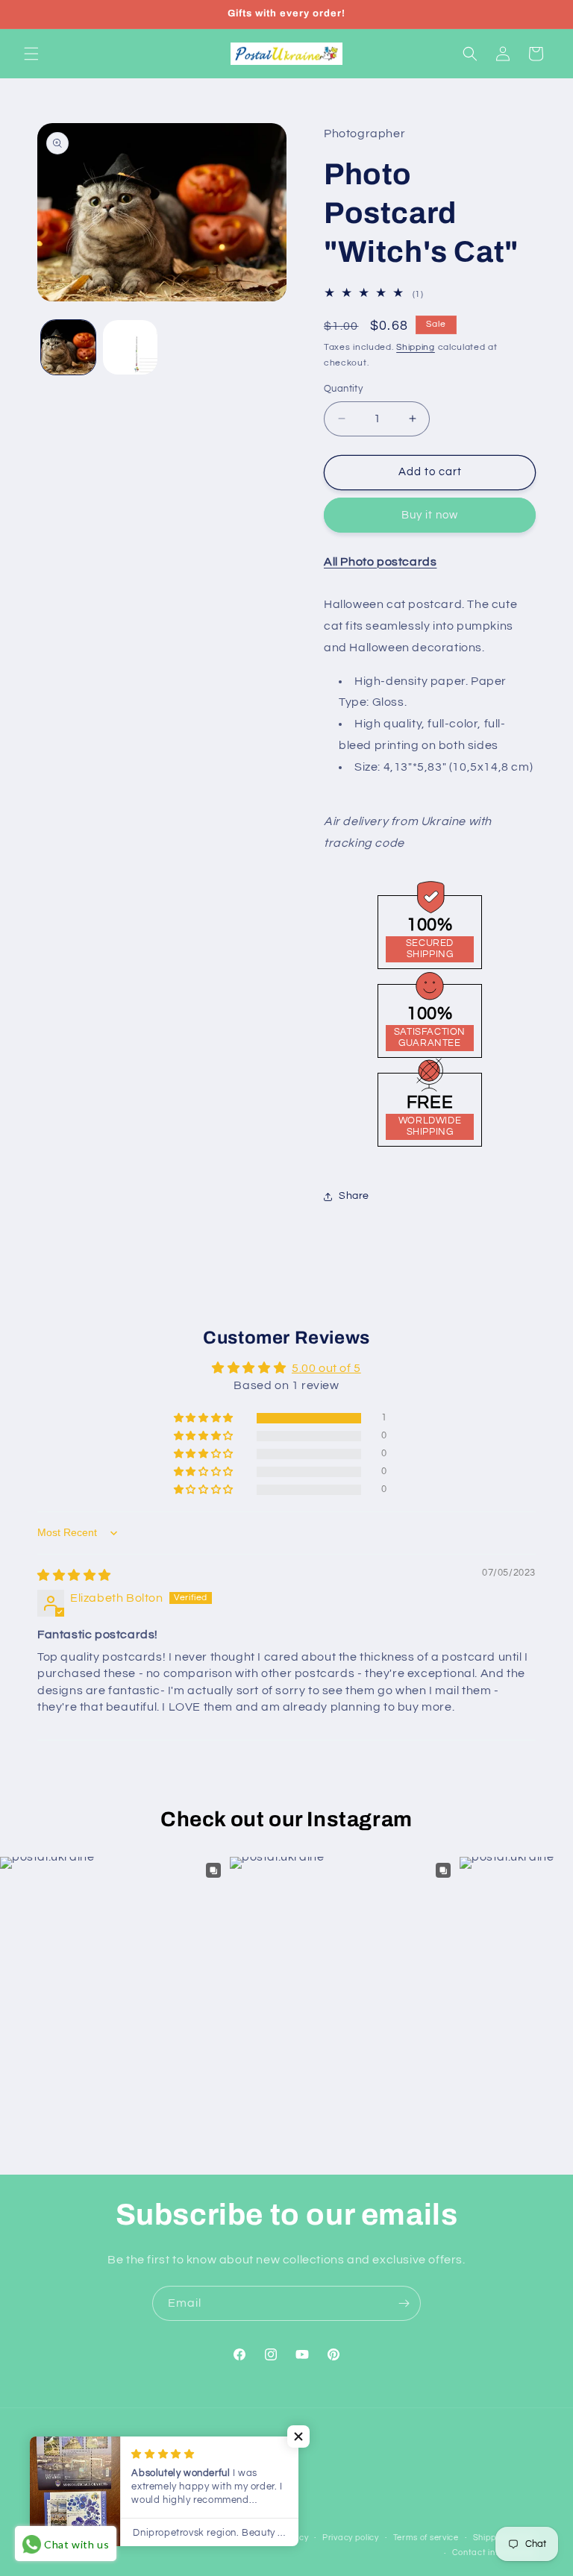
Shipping (416, 347)
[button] (31, 54)
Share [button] (354, 1196)
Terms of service (426, 2538)
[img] (74, 1576)
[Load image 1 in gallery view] (68, 347)
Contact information (494, 2553)
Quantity (343, 389)
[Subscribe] (404, 2303)
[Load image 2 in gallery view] (130, 347)
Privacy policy (351, 2538)
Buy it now (430, 515)
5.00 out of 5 (326, 1368)
